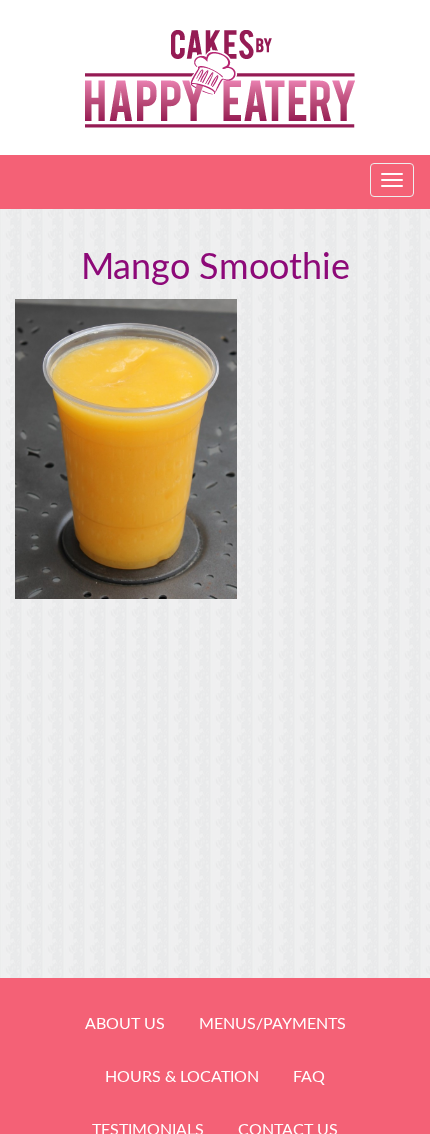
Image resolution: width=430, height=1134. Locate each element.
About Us (125, 1024)
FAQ (309, 1077)
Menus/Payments (272, 1024)
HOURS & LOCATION (182, 1077)
